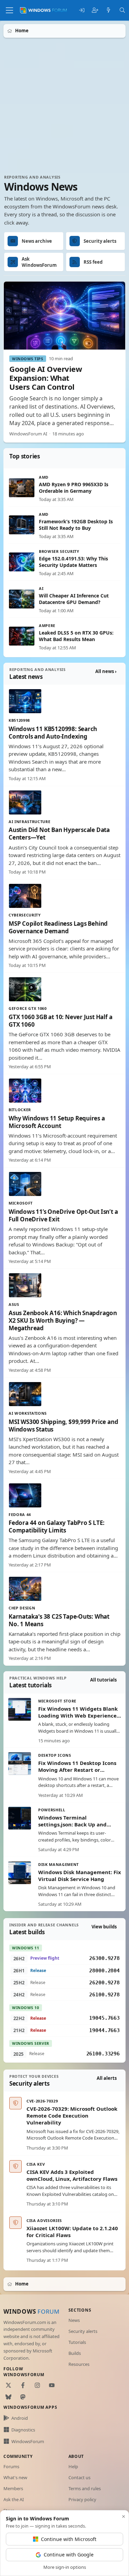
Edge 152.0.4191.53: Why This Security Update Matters (73, 562)
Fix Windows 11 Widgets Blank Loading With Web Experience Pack (78, 1716)
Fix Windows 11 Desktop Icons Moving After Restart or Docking (77, 1770)
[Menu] (9, 10)
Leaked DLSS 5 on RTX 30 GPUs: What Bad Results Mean (76, 636)
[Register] (95, 10)
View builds (104, 1927)
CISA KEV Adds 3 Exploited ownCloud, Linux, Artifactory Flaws (72, 2175)
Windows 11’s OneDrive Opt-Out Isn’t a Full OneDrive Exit (63, 1215)
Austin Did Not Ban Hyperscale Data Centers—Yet (59, 834)
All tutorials (103, 1680)
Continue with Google (69, 2555)
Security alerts (83, 2331)
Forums (11, 2466)
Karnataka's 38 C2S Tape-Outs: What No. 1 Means (59, 1620)
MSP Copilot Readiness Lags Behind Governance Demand (58, 927)
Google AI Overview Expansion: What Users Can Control (46, 378)
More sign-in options (65, 2567)
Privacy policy (82, 2499)
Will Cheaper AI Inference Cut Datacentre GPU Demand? (74, 599)
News (74, 2320)
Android (20, 2418)
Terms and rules (85, 2488)
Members (13, 2488)
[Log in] (82, 10)
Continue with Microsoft (69, 2539)
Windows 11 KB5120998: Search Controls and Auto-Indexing (53, 733)
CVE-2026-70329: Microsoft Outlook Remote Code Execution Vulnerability (72, 2116)
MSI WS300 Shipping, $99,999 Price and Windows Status (63, 1426)
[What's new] (109, 10)
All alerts (107, 2078)
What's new (15, 2477)
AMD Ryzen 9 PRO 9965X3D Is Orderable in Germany (74, 488)
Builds (75, 2353)
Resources (79, 2364)
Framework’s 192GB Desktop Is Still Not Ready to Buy (76, 525)
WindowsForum (28, 2441)
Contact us (79, 2477)
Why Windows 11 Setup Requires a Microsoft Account (57, 1122)
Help (73, 2466)
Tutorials (77, 2342)
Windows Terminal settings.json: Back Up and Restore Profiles (72, 1825)
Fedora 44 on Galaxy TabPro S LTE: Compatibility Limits (57, 1526)
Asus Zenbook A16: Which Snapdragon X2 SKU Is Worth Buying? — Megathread (63, 1320)
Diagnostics (23, 2430)
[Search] (122, 10)
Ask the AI (14, 2499)
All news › (106, 671)
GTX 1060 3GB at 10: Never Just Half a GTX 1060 (60, 1021)
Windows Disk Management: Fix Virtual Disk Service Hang (80, 1876)
